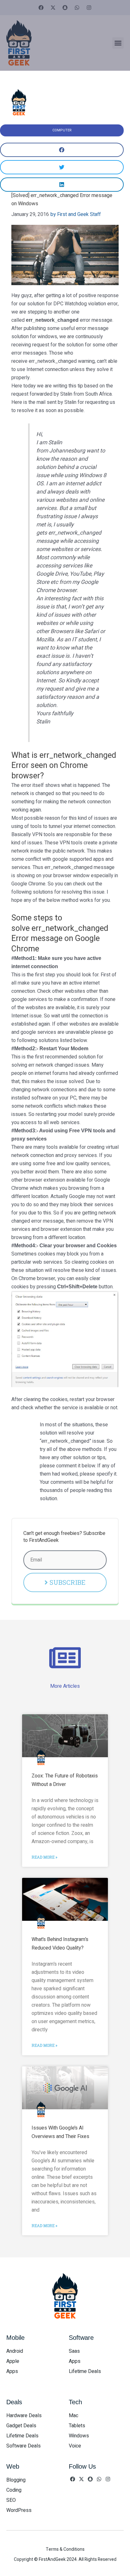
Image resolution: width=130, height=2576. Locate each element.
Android (15, 2351)
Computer (62, 130)
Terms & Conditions (65, 2549)
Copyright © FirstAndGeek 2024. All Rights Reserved (65, 2559)
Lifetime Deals (85, 2371)
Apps (12, 2371)
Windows (79, 2436)
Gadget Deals (21, 2426)
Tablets (77, 2426)
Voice (75, 2446)
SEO (11, 2500)
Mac (74, 2416)
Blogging (16, 2480)
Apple (13, 2361)
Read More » (44, 1857)
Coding (14, 2490)
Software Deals (24, 2446)
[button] (118, 43)
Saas (74, 2351)
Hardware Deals (24, 2416)
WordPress (19, 2510)
